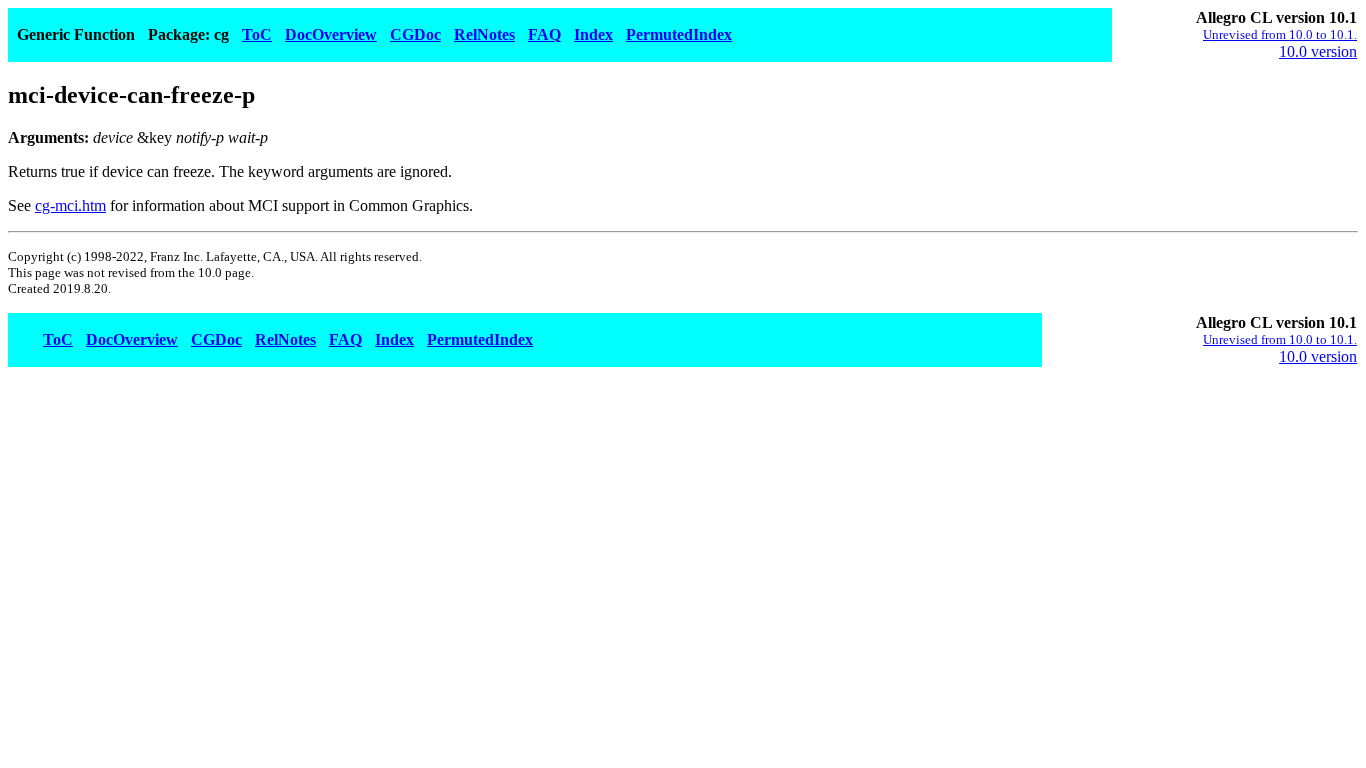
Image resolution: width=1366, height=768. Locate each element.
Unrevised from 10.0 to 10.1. (1280, 34)
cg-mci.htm (70, 205)
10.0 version (1318, 51)
